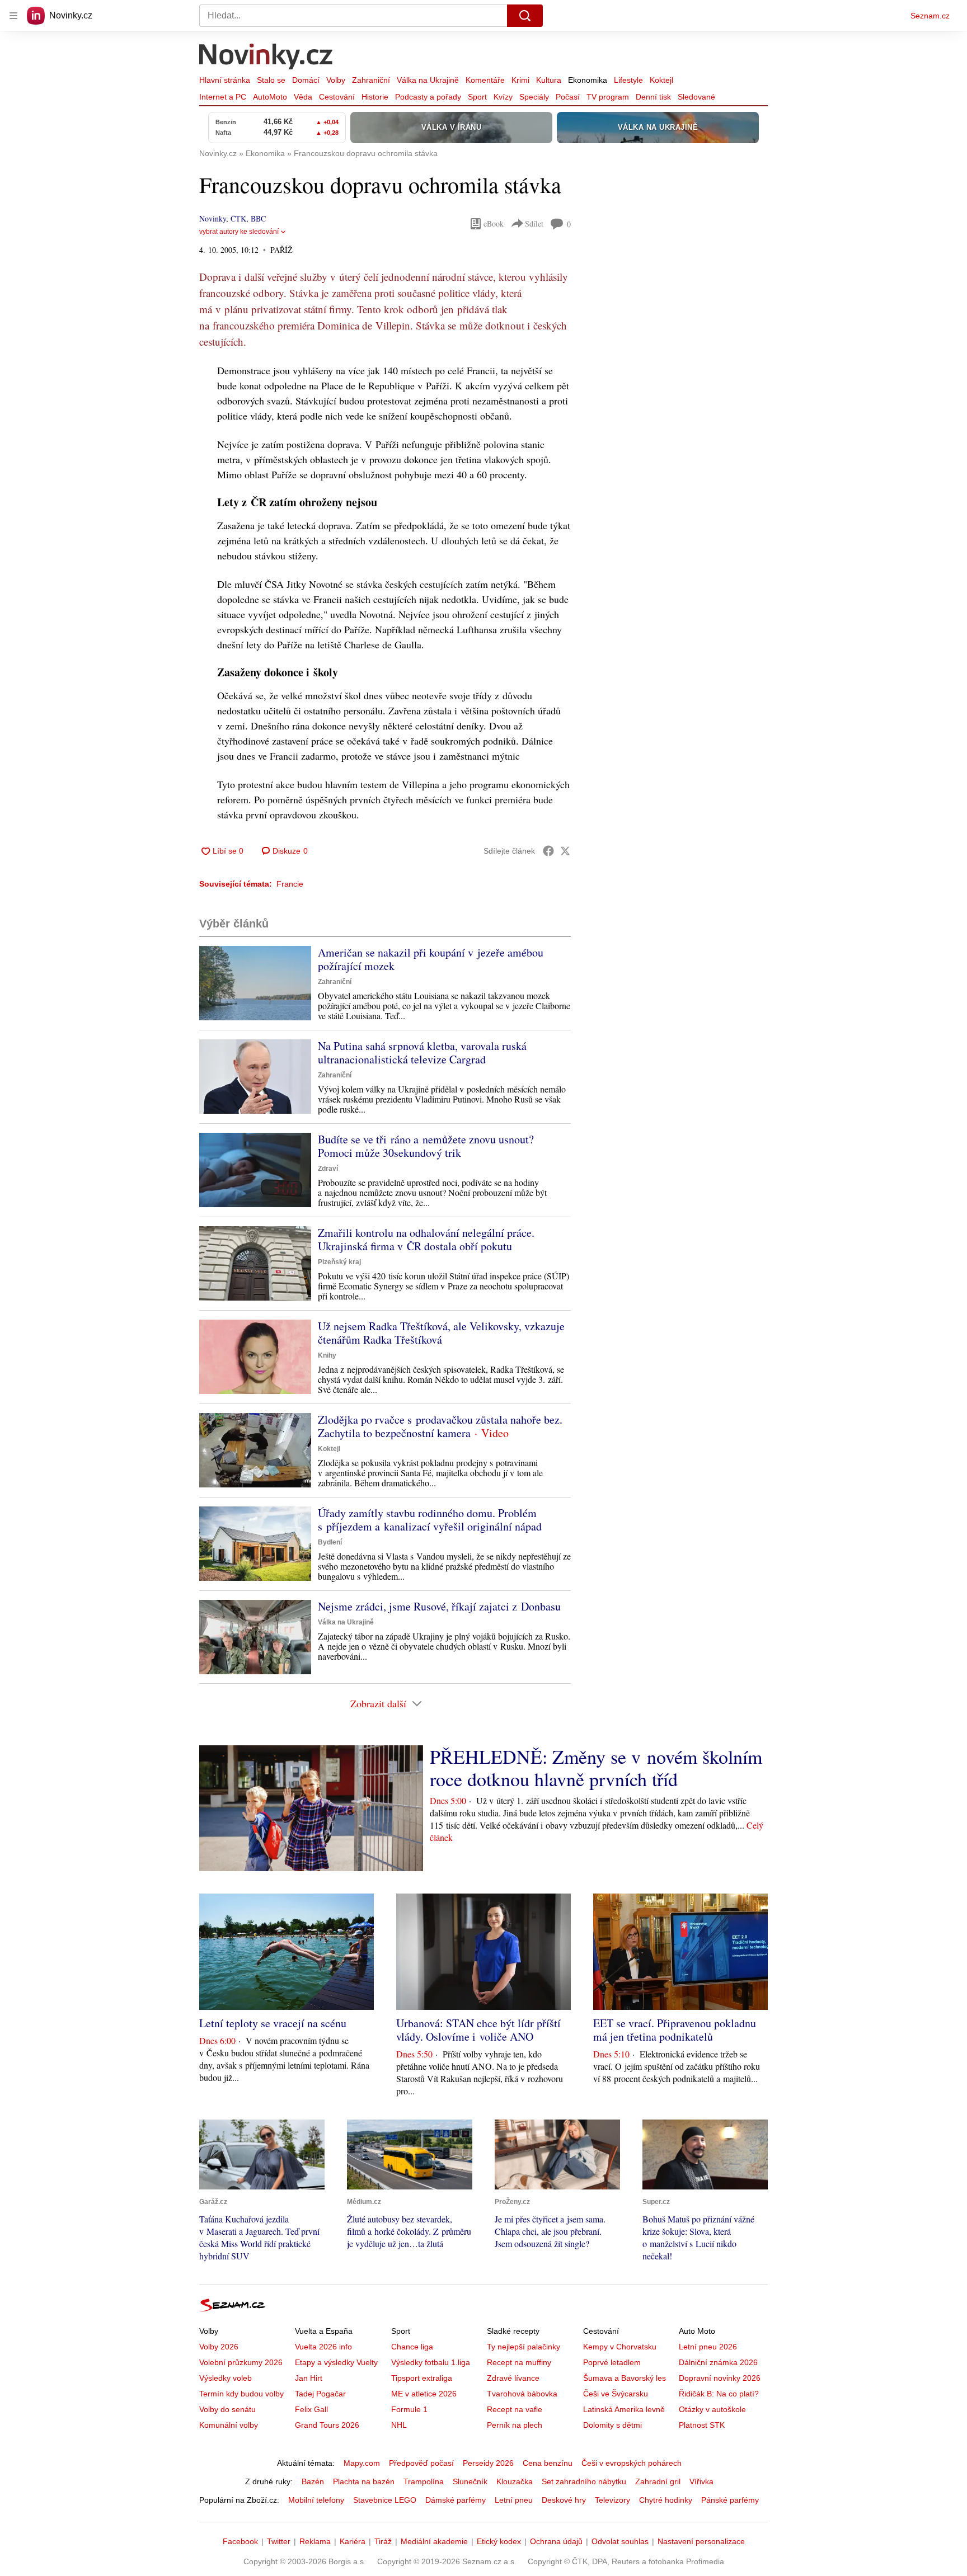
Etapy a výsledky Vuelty (336, 2362)
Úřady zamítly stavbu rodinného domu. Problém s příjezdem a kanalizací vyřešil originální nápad (430, 1520)
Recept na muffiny (519, 2362)
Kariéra (353, 2541)
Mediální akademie (434, 2541)
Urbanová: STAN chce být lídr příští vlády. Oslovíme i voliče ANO (478, 2030)
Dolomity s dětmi (612, 2425)
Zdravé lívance (513, 2378)
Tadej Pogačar (320, 2394)
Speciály (534, 97)
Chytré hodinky (666, 2500)
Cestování (337, 97)
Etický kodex (499, 2541)
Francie (290, 884)
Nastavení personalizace (701, 2541)
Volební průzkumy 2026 (241, 2362)
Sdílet (534, 223)
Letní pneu (514, 2500)
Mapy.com (362, 2463)
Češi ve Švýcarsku (616, 2394)
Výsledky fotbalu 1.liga (431, 2362)
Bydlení (330, 1542)
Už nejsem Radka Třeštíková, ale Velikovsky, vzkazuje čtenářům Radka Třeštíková (441, 1333)
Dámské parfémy (456, 2500)
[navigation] (13, 16)
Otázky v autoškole (712, 2409)
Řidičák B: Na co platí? (719, 2394)
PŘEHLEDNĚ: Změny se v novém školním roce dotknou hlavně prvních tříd (596, 1768)
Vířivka (701, 2481)
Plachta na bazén (364, 2481)
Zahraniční (371, 80)
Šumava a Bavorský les (625, 2378)
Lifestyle (628, 80)
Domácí (306, 80)
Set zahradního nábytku (584, 2481)
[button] (255, 983)
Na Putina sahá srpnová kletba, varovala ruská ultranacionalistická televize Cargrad (422, 1052)
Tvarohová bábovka (522, 2394)
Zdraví (328, 1169)
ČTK (238, 218)
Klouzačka (515, 2481)
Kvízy (503, 97)
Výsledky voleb (226, 2378)
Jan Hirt (309, 2378)
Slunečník (470, 2481)
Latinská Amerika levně (624, 2409)
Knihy (327, 1355)
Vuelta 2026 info (323, 2347)
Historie (375, 97)
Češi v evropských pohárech (632, 2463)
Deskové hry (564, 2500)
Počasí (568, 97)
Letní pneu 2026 (708, 2347)
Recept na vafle (515, 2409)
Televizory (612, 2500)
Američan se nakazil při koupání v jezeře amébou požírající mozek (431, 959)
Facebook (240, 2541)
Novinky (213, 218)
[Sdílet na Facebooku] (548, 851)
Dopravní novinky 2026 (720, 2378)
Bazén (313, 2481)
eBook (494, 223)
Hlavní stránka (225, 80)
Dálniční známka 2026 (718, 2362)
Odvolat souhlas (620, 2541)
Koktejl (661, 80)
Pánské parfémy (730, 2500)
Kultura (549, 80)
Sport (477, 97)
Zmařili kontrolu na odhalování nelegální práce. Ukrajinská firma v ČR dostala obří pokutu (426, 1239)
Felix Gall (311, 2409)
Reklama (315, 2541)
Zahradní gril (658, 2481)
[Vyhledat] (525, 16)
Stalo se (271, 80)
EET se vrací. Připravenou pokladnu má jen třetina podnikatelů (675, 2030)
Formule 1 (409, 2409)
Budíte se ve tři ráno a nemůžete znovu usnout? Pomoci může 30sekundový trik (426, 1146)
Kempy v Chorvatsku (620, 2347)
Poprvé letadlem (612, 2362)
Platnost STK (702, 2425)
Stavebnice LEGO (385, 2500)
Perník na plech (515, 2425)
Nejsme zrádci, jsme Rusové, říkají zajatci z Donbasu (439, 1606)
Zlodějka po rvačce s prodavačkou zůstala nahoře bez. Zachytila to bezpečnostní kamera (440, 1426)
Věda (303, 97)
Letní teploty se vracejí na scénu (273, 2023)
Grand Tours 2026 (327, 2425)
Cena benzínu (548, 2463)
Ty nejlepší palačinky (524, 2347)
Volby (336, 80)
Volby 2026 (219, 2347)
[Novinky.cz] (266, 58)
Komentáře (485, 80)
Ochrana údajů (556, 2541)
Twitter (279, 2541)
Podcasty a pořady (428, 97)
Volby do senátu (227, 2409)
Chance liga (412, 2347)
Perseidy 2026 (488, 2463)
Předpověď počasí (421, 2463)
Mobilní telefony (316, 2500)
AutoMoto (270, 97)
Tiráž (383, 2541)
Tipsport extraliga (422, 2378)
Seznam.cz (930, 16)
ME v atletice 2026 (424, 2394)
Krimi (520, 80)
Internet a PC (223, 97)
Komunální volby (229, 2425)
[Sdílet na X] (565, 851)
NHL (399, 2425)
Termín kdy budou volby (241, 2394)
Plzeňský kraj (339, 1262)
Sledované (696, 97)
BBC (258, 218)
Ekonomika (588, 80)
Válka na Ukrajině (428, 80)
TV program (608, 97)
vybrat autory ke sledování (239, 232)
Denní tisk (653, 97)
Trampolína (424, 2481)
